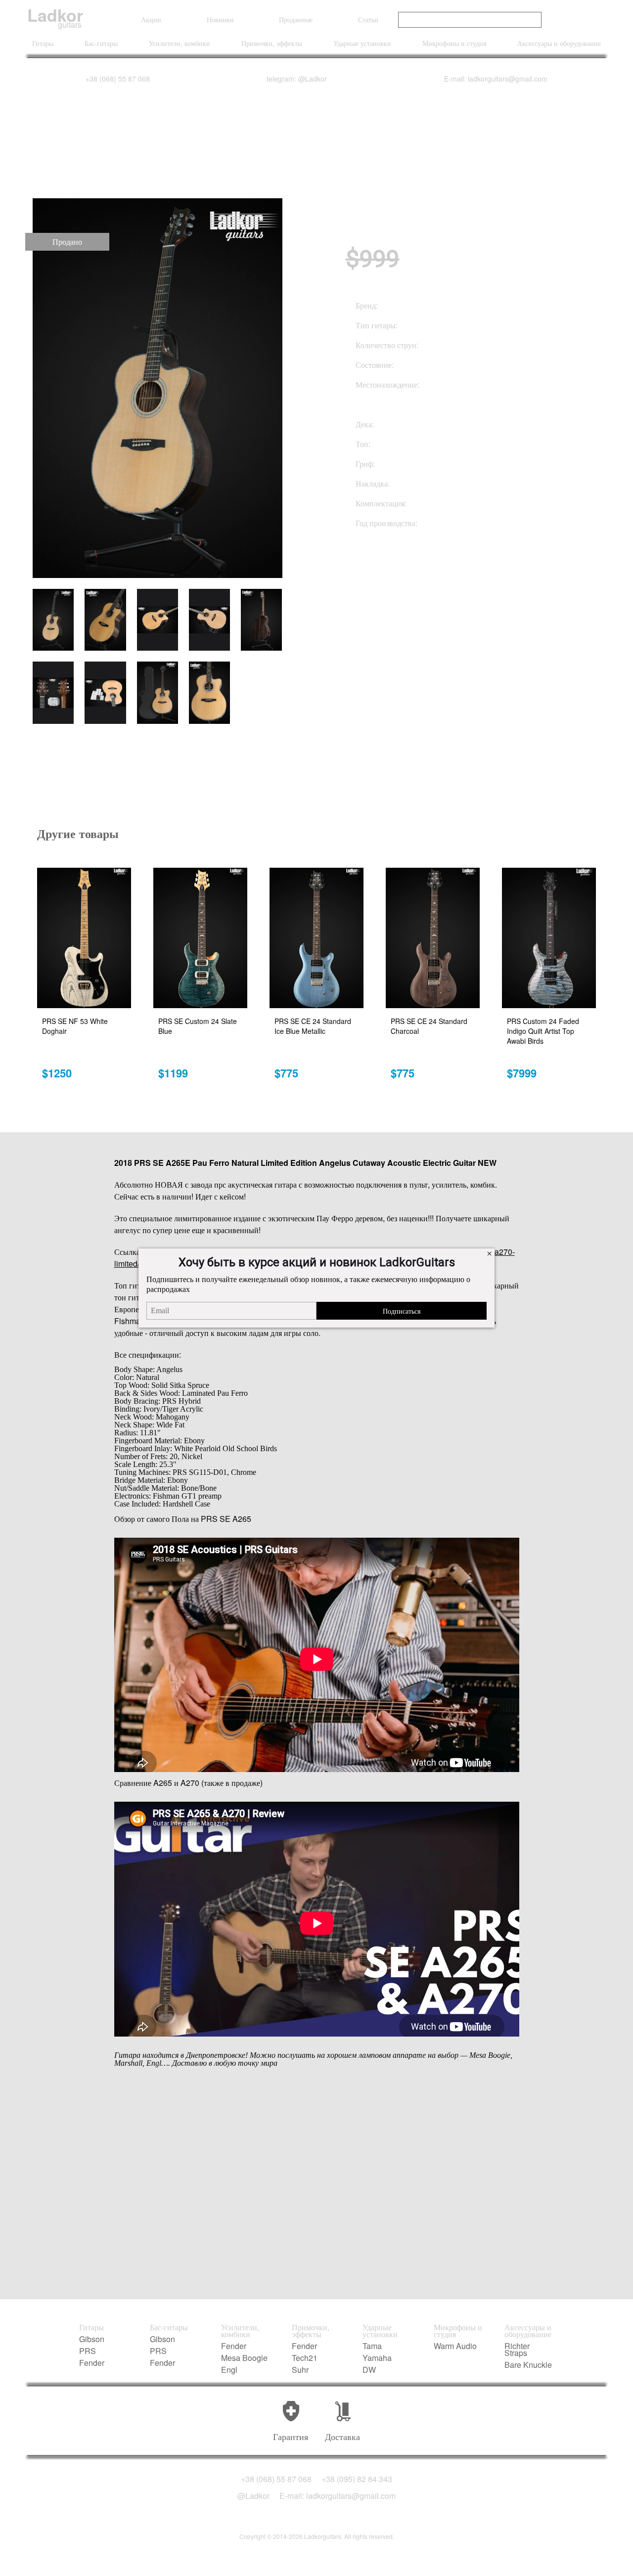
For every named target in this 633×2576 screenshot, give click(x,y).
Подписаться (402, 1311)
